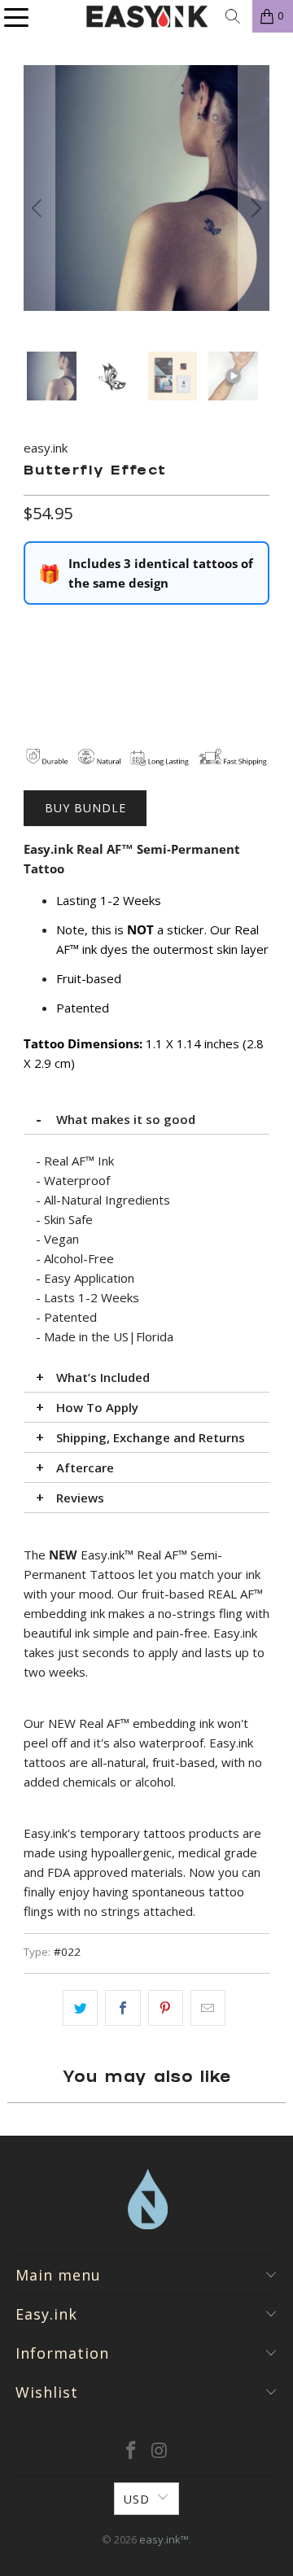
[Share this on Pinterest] (166, 2008)
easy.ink (46, 448)
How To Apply (97, 1407)
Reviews (80, 1498)
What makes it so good (126, 1119)
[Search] (233, 16)
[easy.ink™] (146, 16)
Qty (33, 629)
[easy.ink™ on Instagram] (160, 2451)
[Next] (254, 208)
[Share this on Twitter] (80, 2008)
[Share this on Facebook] (122, 2008)
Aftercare (85, 1467)
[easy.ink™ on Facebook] (132, 2451)
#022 (67, 1952)
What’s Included (103, 1377)
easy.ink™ (164, 2539)
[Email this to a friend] (208, 2008)
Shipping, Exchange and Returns (151, 1437)
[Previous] (39, 208)
